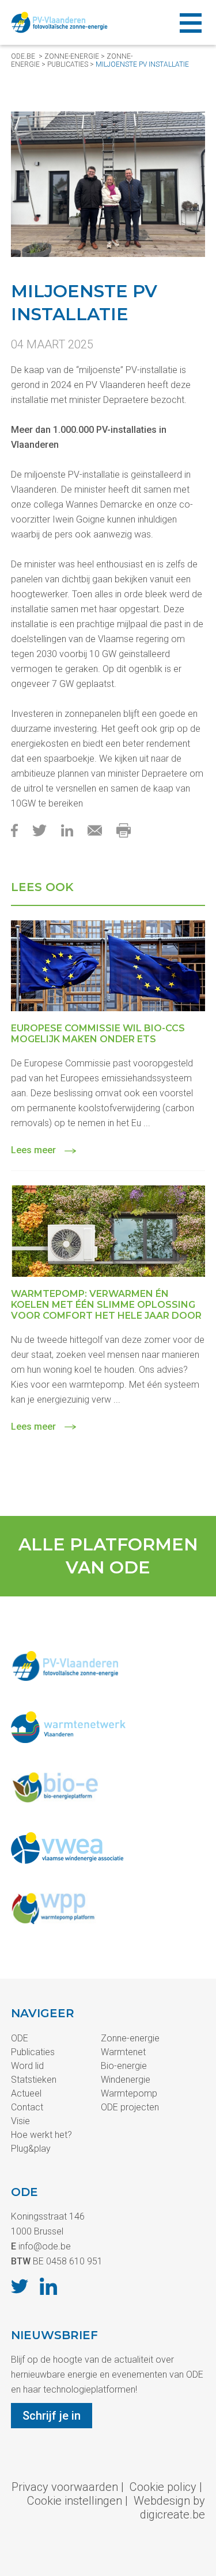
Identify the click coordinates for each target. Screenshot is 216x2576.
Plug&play (31, 2149)
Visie (20, 2121)
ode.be (23, 56)
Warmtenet (123, 2052)
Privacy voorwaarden (65, 2487)
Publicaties (33, 2052)
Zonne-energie (72, 56)
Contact (27, 2107)
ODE (20, 2038)
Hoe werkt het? (41, 2135)
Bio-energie (124, 2066)
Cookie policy (163, 2487)
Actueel (26, 2093)
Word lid (27, 2066)
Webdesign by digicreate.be (169, 2508)
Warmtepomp (129, 2093)
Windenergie (126, 2080)
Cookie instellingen (75, 2501)
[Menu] (191, 22)
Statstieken (34, 2080)
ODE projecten (130, 2107)
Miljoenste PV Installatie (142, 64)
